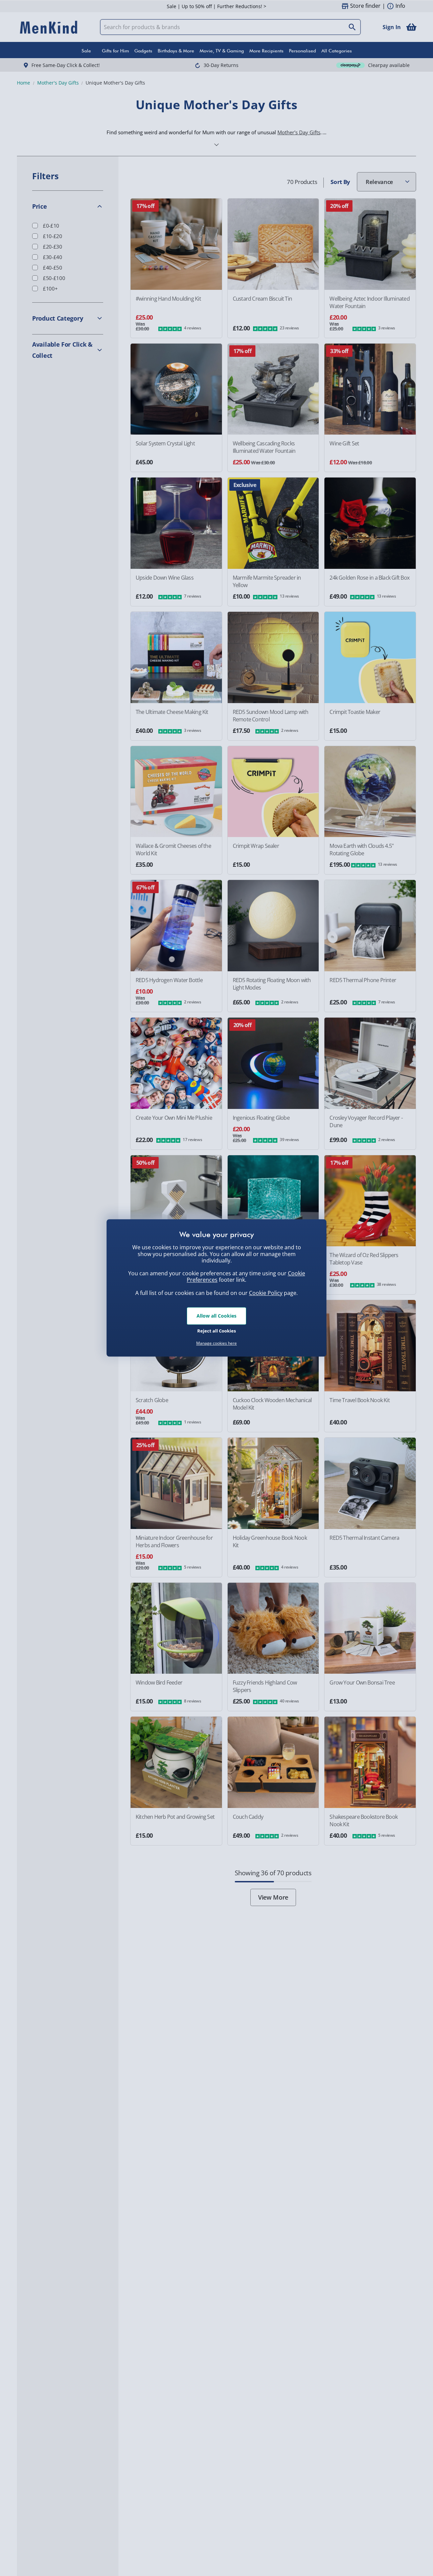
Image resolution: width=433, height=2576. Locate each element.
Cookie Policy (266, 1293)
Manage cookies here (216, 1343)
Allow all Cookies (216, 1316)
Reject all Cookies (216, 1331)
